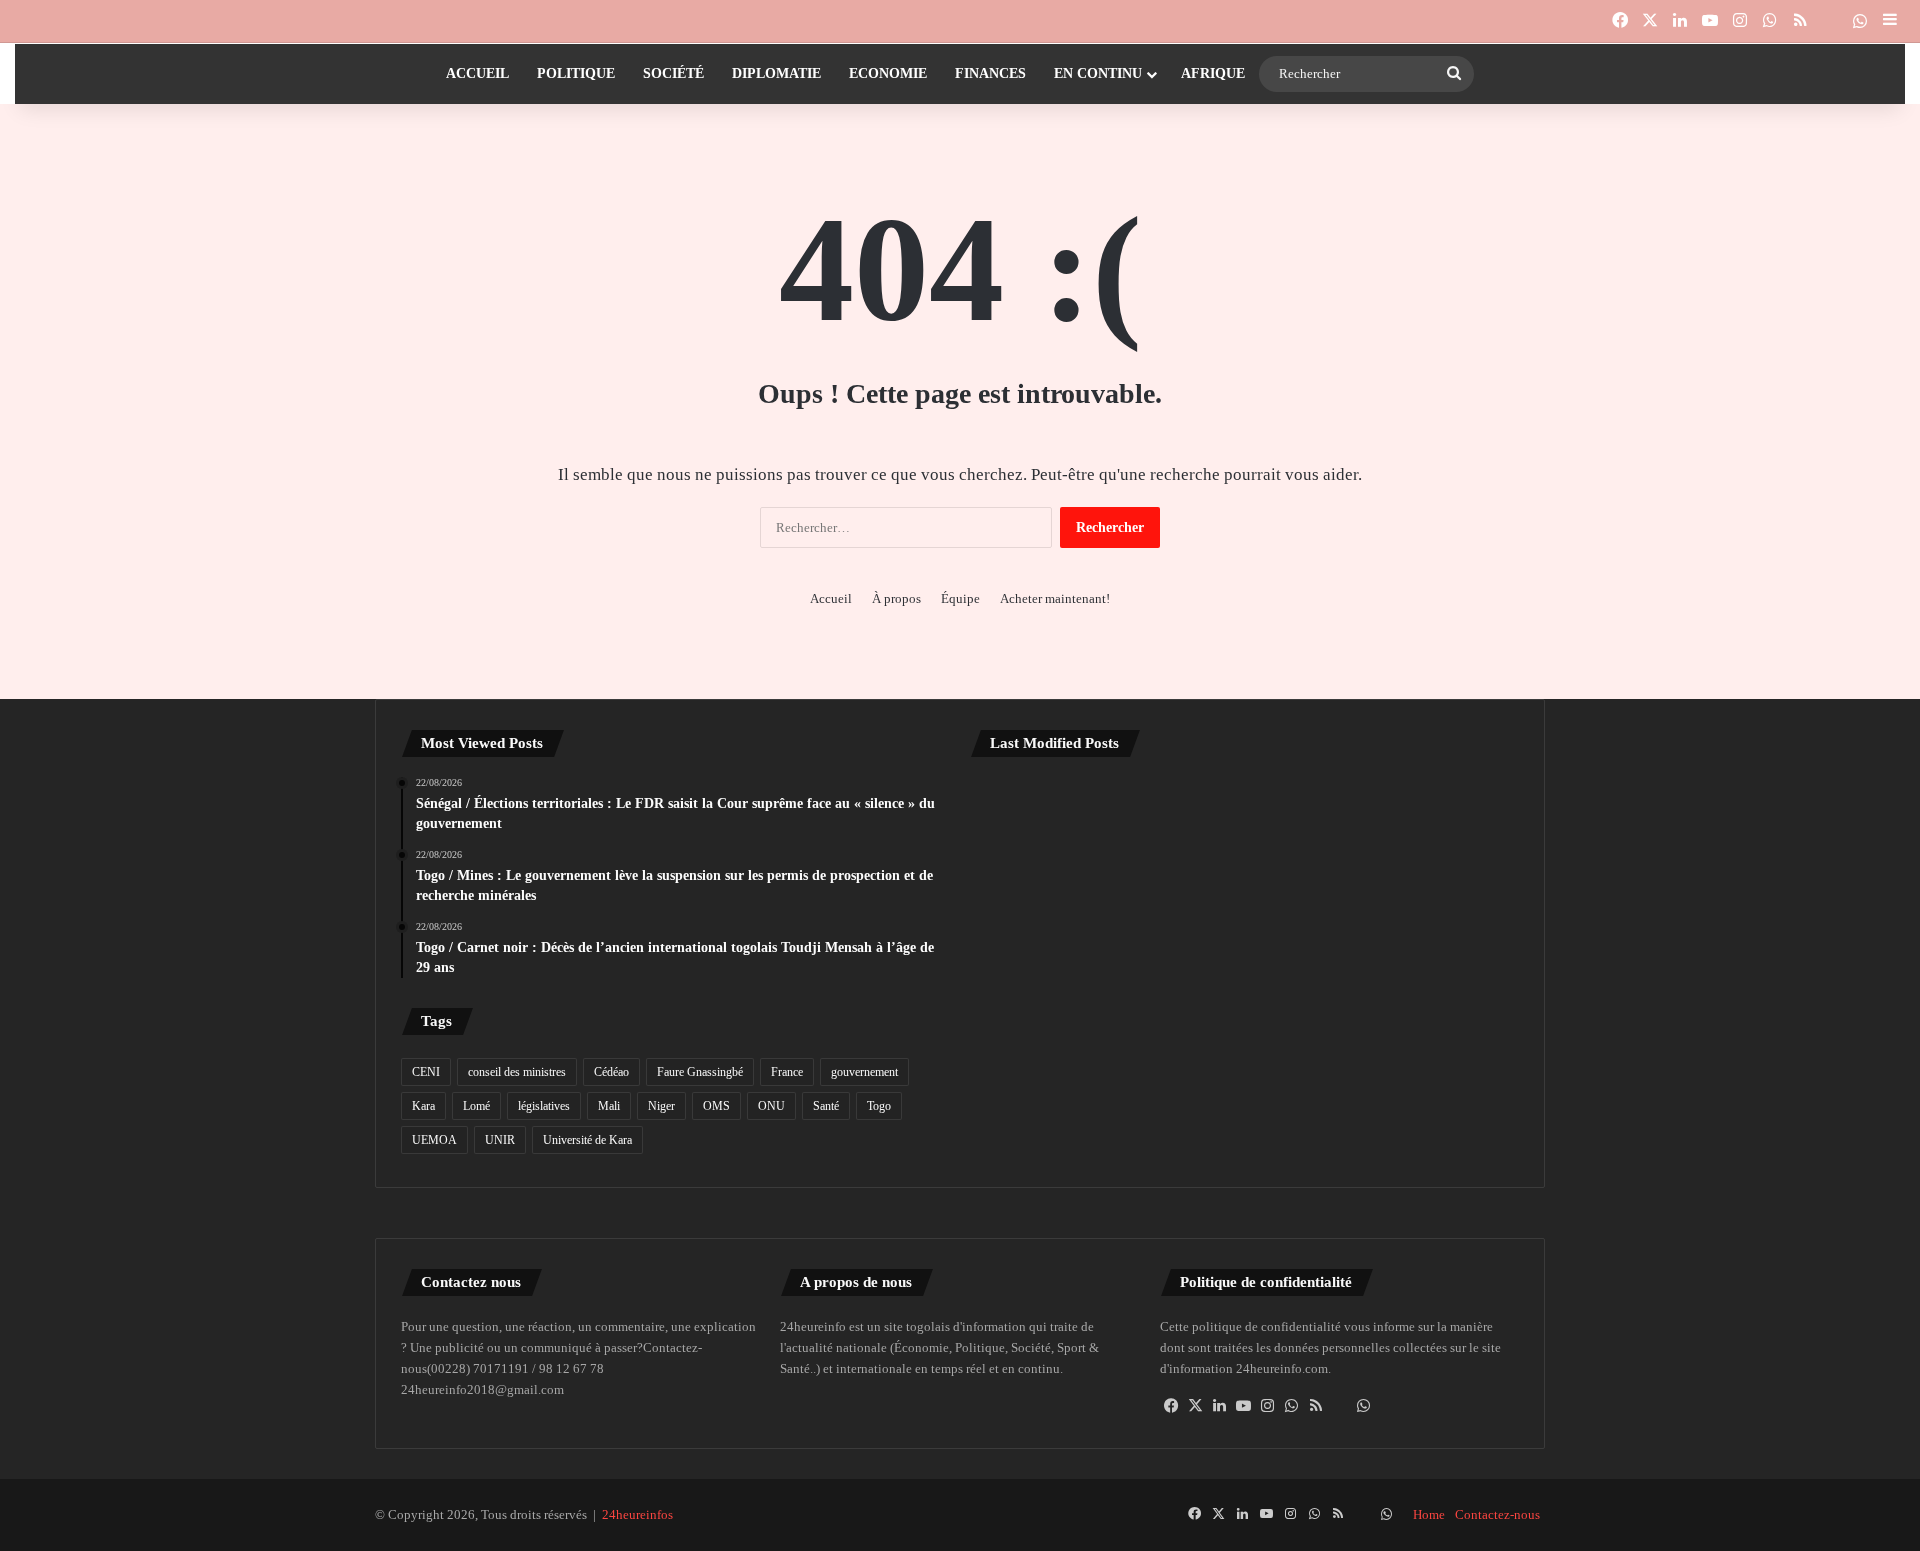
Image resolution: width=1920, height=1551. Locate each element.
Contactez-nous (1497, 1514)
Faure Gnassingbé (700, 1072)
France (787, 1072)
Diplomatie (776, 73)
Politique (576, 73)
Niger (661, 1106)
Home (1429, 1514)
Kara (423, 1106)
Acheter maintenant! (1055, 598)
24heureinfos (637, 1514)
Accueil (477, 73)
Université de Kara (587, 1140)
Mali (609, 1106)
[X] (1196, 1406)
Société (673, 73)
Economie (888, 73)
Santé (826, 1106)
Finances (990, 73)
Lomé (476, 1106)
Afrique (1213, 73)
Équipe (960, 598)
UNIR (500, 1140)
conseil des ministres (517, 1072)
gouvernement (864, 1072)
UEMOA (434, 1140)
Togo (879, 1106)
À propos (896, 598)
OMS (716, 1106)
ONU (771, 1106)
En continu (1098, 73)
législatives (544, 1106)
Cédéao (611, 1072)
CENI (426, 1072)
